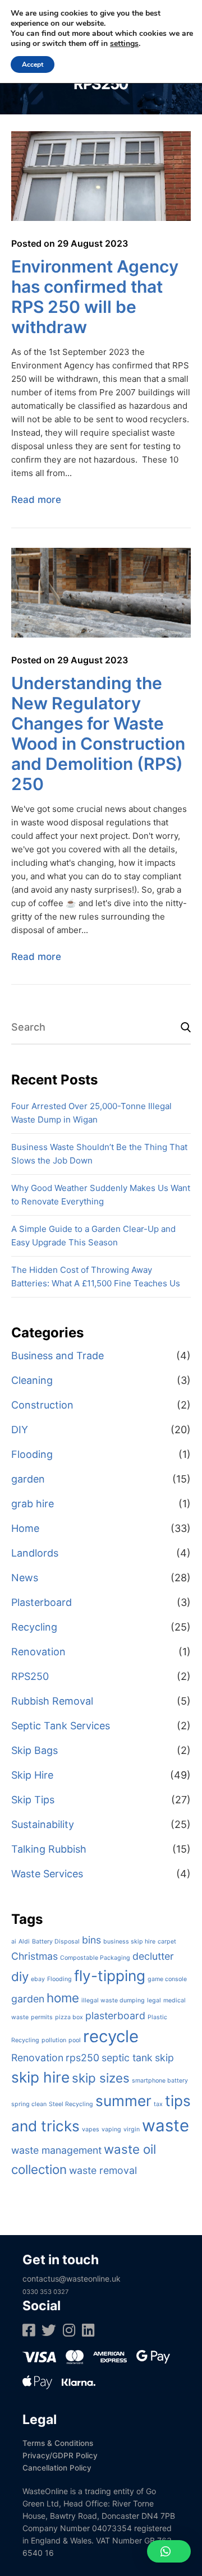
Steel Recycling (71, 2104)
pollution (54, 2040)
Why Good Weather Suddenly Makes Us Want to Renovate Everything (101, 1195)
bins (91, 1940)
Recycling (34, 1627)
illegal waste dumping (113, 2000)
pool (75, 2040)
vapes (91, 2129)
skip (164, 2058)
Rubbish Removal (52, 1701)
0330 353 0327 (45, 2292)
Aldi (24, 1942)
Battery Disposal (56, 1942)
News (25, 1578)
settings (124, 44)
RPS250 (30, 1676)
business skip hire (129, 1942)
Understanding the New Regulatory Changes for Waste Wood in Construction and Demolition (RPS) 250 (98, 733)
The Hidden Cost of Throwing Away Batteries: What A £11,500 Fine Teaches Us (96, 1277)
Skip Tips (33, 1800)
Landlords (35, 1553)
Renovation (38, 1652)
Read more (36, 500)
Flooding (32, 1454)
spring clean (29, 2104)
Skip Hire (32, 1775)
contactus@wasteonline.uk (72, 2279)
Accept (33, 64)
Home (25, 1528)
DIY (20, 1430)
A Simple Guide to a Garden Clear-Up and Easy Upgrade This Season (93, 1236)
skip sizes (101, 2078)
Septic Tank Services (61, 1726)
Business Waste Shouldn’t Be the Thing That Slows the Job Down (99, 1154)
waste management (56, 2150)
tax (158, 2104)
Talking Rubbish (49, 1849)
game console (167, 1979)
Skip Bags (35, 1750)
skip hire (40, 2077)
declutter (153, 1956)
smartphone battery (160, 2081)
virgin (132, 2129)
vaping (111, 2129)
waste (166, 2125)
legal (154, 2000)
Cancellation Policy (57, 2468)
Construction (42, 1405)
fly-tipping (110, 1976)
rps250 (82, 2058)
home (63, 1998)
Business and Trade (58, 1356)
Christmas (35, 1956)
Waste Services (47, 1874)
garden (28, 1479)
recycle (111, 2036)
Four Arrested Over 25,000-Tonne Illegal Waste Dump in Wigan (91, 1113)
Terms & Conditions (58, 2443)
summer (123, 2101)
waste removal (103, 2170)
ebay (38, 1979)
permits (42, 2017)
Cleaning (32, 1380)
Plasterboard (42, 1602)
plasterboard (115, 2016)
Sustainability (43, 1824)
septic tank (127, 2058)
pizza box (69, 2017)
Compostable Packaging (95, 1958)
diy (20, 1976)
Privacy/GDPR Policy (60, 2455)
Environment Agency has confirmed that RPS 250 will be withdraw (95, 297)
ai (14, 1942)
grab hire (33, 1504)
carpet (167, 1942)
